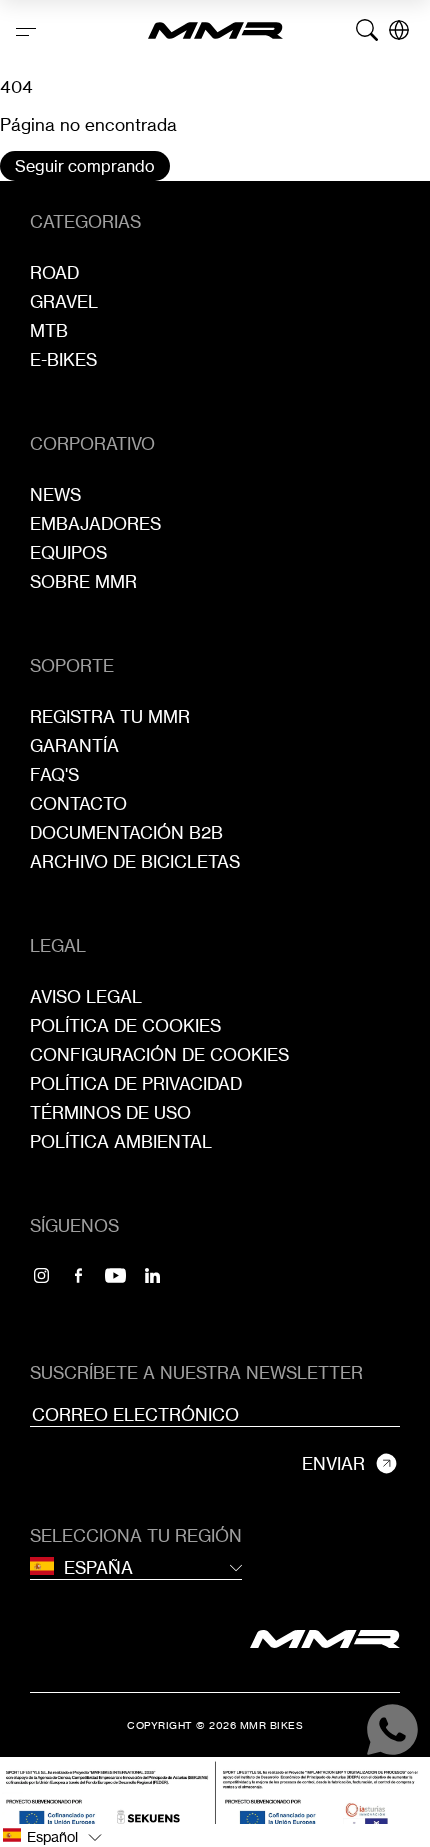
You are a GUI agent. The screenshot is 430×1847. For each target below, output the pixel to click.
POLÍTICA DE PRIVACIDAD (136, 1083)
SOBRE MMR (83, 581)
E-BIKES (63, 359)
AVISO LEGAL (86, 996)
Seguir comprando (85, 166)
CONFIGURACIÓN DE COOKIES (159, 1054)
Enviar (333, 1463)
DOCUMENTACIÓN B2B (126, 832)
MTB (49, 330)
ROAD (54, 272)
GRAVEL (64, 301)
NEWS (55, 494)
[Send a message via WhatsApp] (392, 1729)
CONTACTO (78, 803)
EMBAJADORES (95, 523)
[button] (215, 1835)
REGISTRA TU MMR (110, 716)
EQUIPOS (68, 552)
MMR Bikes (272, 1725)
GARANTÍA (74, 745)
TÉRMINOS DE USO (110, 1112)
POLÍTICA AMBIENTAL (121, 1141)
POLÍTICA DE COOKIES (125, 1025)
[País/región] (399, 30)
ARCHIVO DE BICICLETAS (135, 861)
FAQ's (54, 774)
